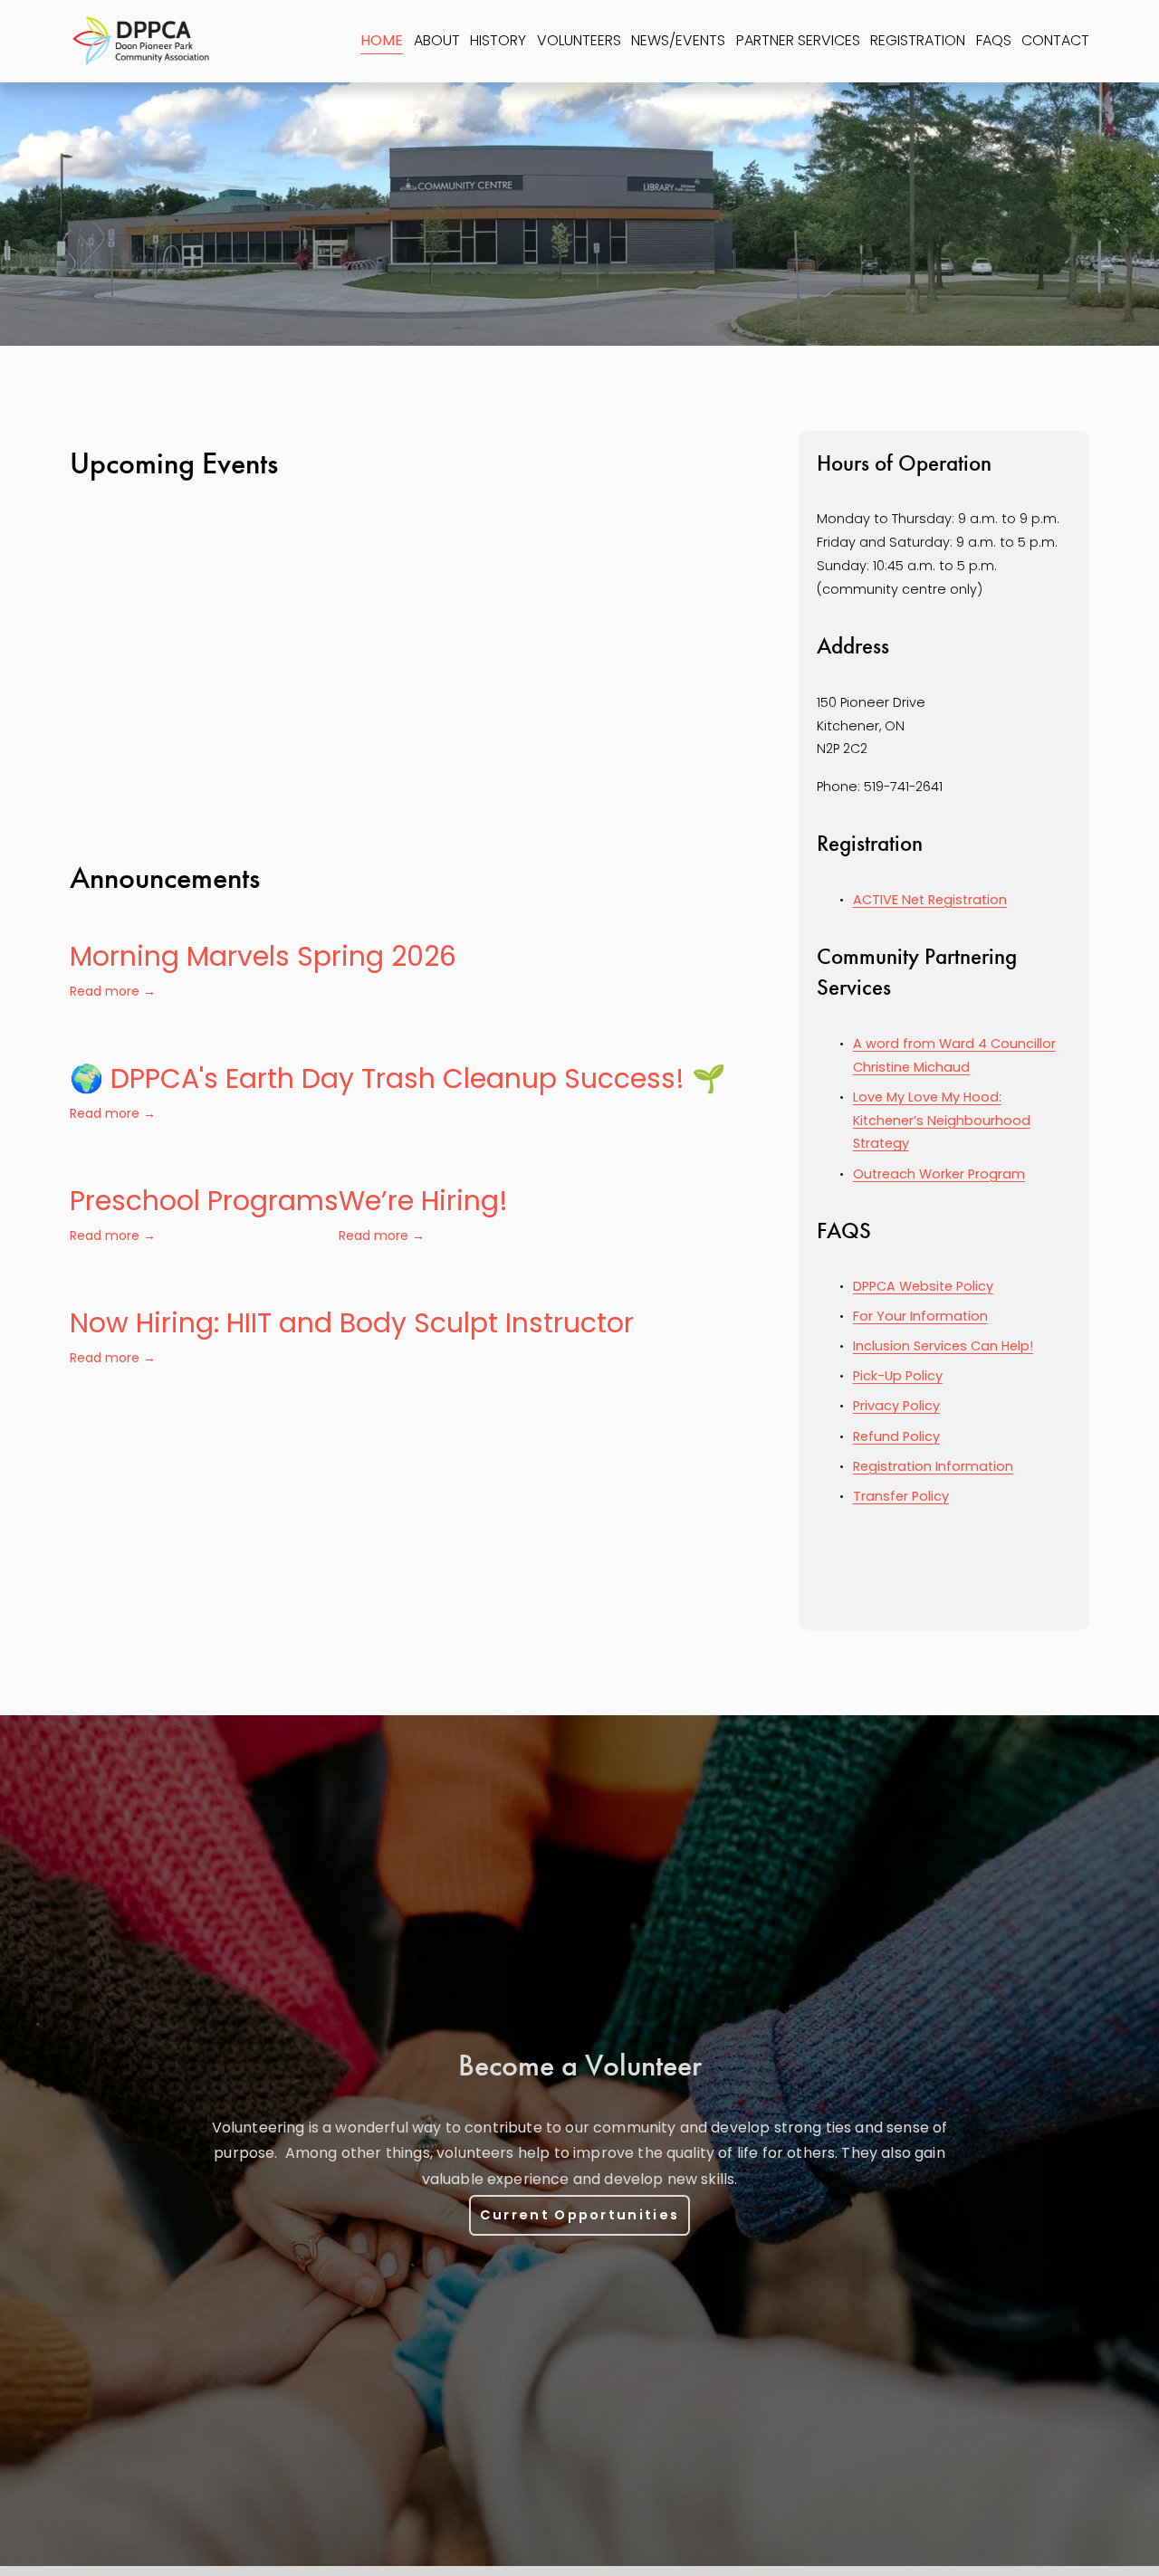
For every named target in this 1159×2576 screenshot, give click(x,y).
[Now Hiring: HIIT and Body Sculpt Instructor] (352, 1284)
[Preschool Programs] (204, 1162)
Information (949, 1316)
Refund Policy (896, 1436)
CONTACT (1055, 40)
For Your (881, 1316)
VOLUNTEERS (579, 40)
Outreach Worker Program (939, 1174)
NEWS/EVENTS (678, 40)
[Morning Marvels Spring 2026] (263, 918)
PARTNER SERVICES (798, 40)
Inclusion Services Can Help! (943, 1346)
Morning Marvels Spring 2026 (263, 956)
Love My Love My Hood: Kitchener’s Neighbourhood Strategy (942, 1121)
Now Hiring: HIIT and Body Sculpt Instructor (352, 1323)
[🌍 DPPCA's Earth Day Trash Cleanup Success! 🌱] (398, 1040)
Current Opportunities (579, 2215)
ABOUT (437, 40)
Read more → (113, 991)
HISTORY (498, 40)
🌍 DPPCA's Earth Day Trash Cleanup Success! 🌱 (398, 1078)
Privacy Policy (896, 1406)
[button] (715, 642)
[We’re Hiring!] (423, 1162)
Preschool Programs (204, 1201)
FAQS (994, 40)
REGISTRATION (918, 40)
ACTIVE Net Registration (930, 900)
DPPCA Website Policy (923, 1286)
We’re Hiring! (423, 1201)
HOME (382, 40)
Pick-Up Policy (898, 1376)
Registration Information (933, 1466)
